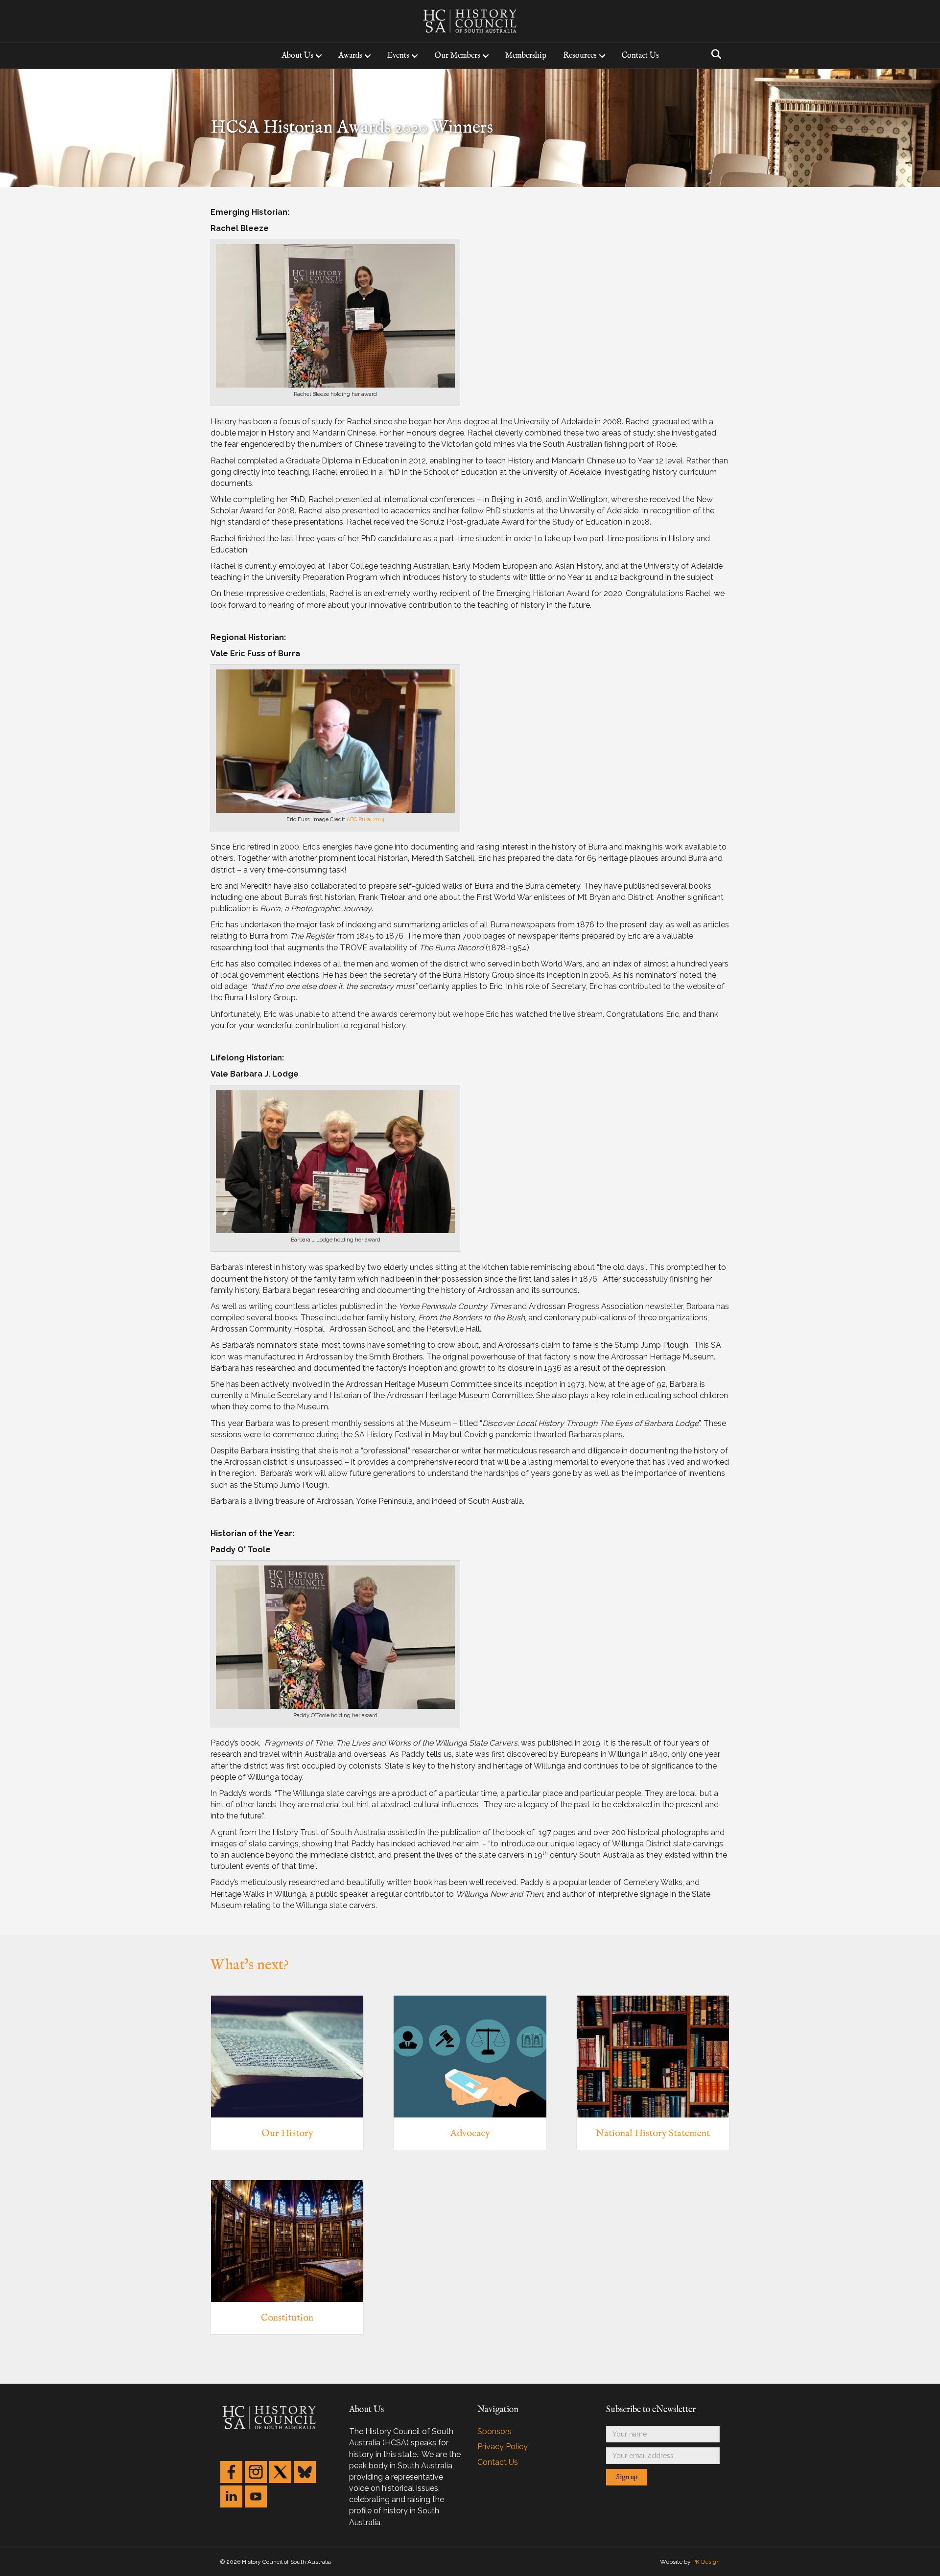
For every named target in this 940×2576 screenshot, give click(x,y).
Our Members (457, 56)
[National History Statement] (653, 2056)
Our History (287, 2133)
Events (398, 56)
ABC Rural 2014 (365, 819)
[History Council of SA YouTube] (256, 2496)
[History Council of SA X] (280, 2472)
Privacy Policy (503, 2447)
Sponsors (494, 2431)
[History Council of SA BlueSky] (305, 2472)
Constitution (287, 2318)
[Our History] (287, 2056)
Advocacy (470, 2133)
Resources (580, 56)
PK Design (706, 2562)
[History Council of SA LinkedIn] (231, 2496)
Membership (526, 56)
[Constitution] (287, 2241)
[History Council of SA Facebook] (231, 2472)
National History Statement (653, 2133)
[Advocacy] (470, 2056)
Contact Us (640, 56)
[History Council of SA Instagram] (256, 2472)
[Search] (714, 54)
